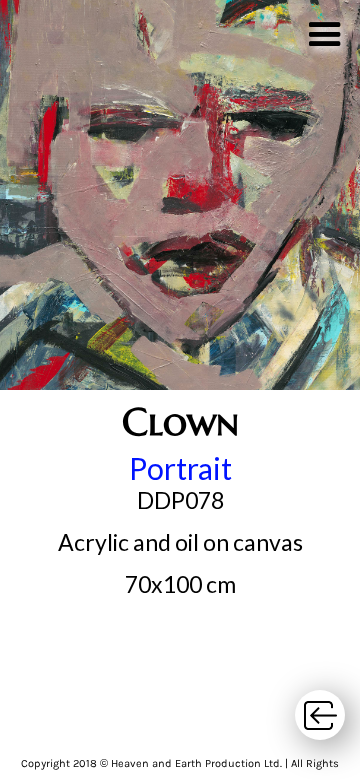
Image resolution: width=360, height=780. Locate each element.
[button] (325, 30)
